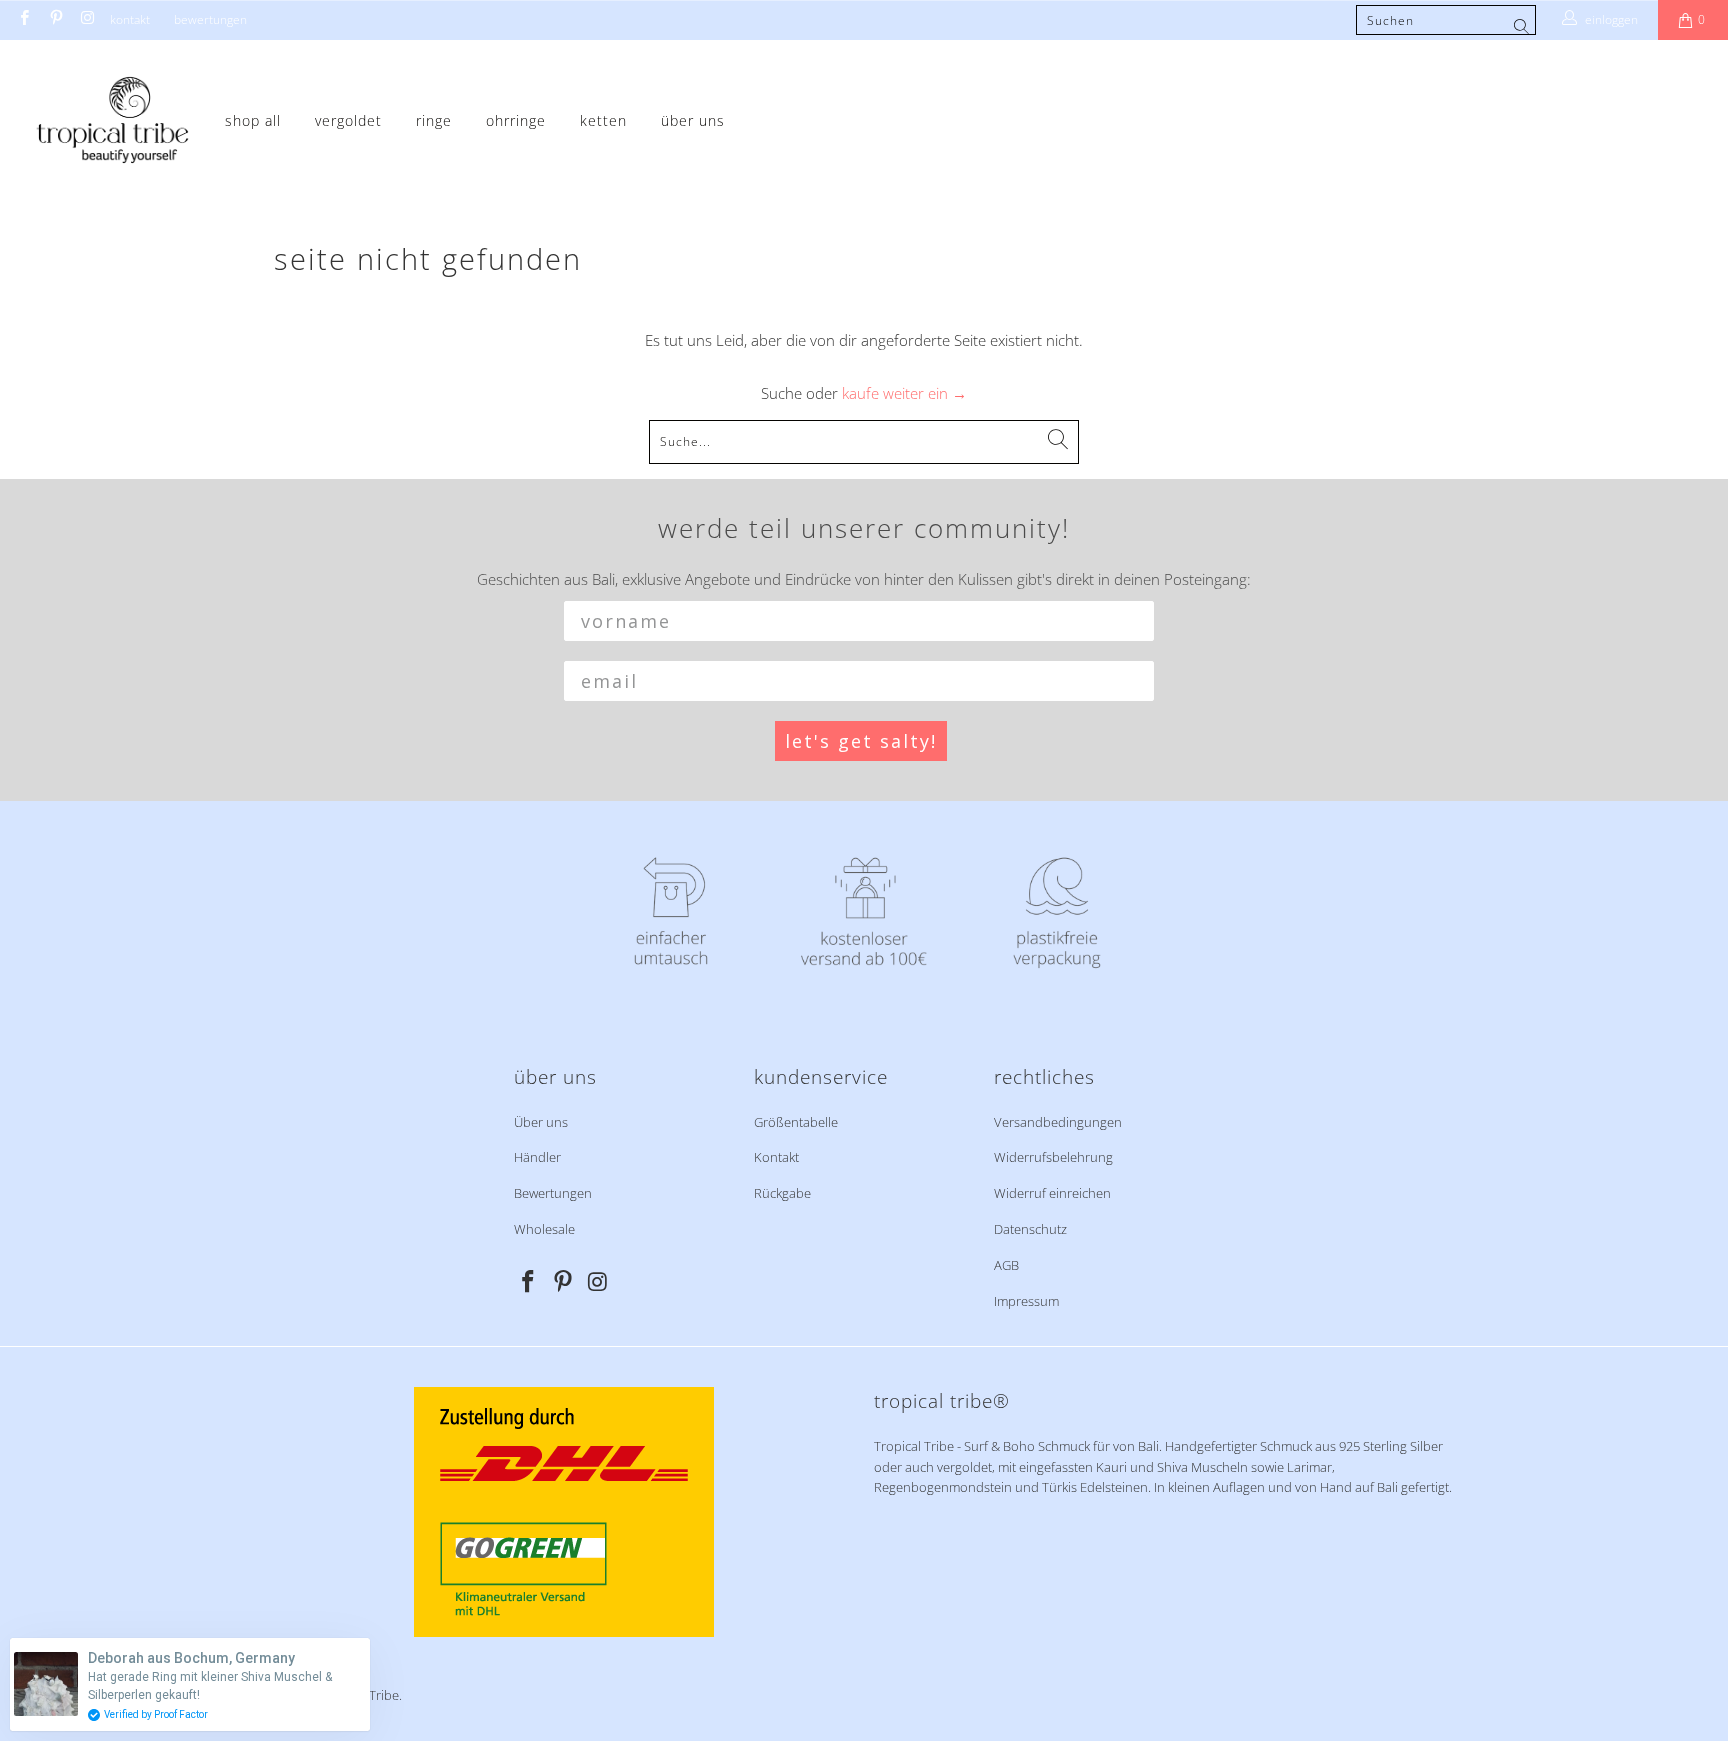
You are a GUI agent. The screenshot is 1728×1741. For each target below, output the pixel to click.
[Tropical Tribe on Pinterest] (54, 19)
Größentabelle (796, 1122)
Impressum (1026, 1301)
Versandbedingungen (1058, 1122)
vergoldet (348, 120)
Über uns (693, 120)
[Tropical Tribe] (112, 121)
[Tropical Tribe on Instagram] (86, 19)
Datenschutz (1030, 1229)
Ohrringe (516, 120)
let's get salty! (861, 741)
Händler (537, 1157)
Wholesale (544, 1229)
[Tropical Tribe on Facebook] (23, 19)
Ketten (603, 120)
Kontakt (130, 19)
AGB (1006, 1265)
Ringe (434, 120)
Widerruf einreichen (1052, 1193)
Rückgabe (782, 1193)
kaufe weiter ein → (904, 393)
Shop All (253, 120)
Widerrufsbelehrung (1053, 1157)
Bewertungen (210, 19)
